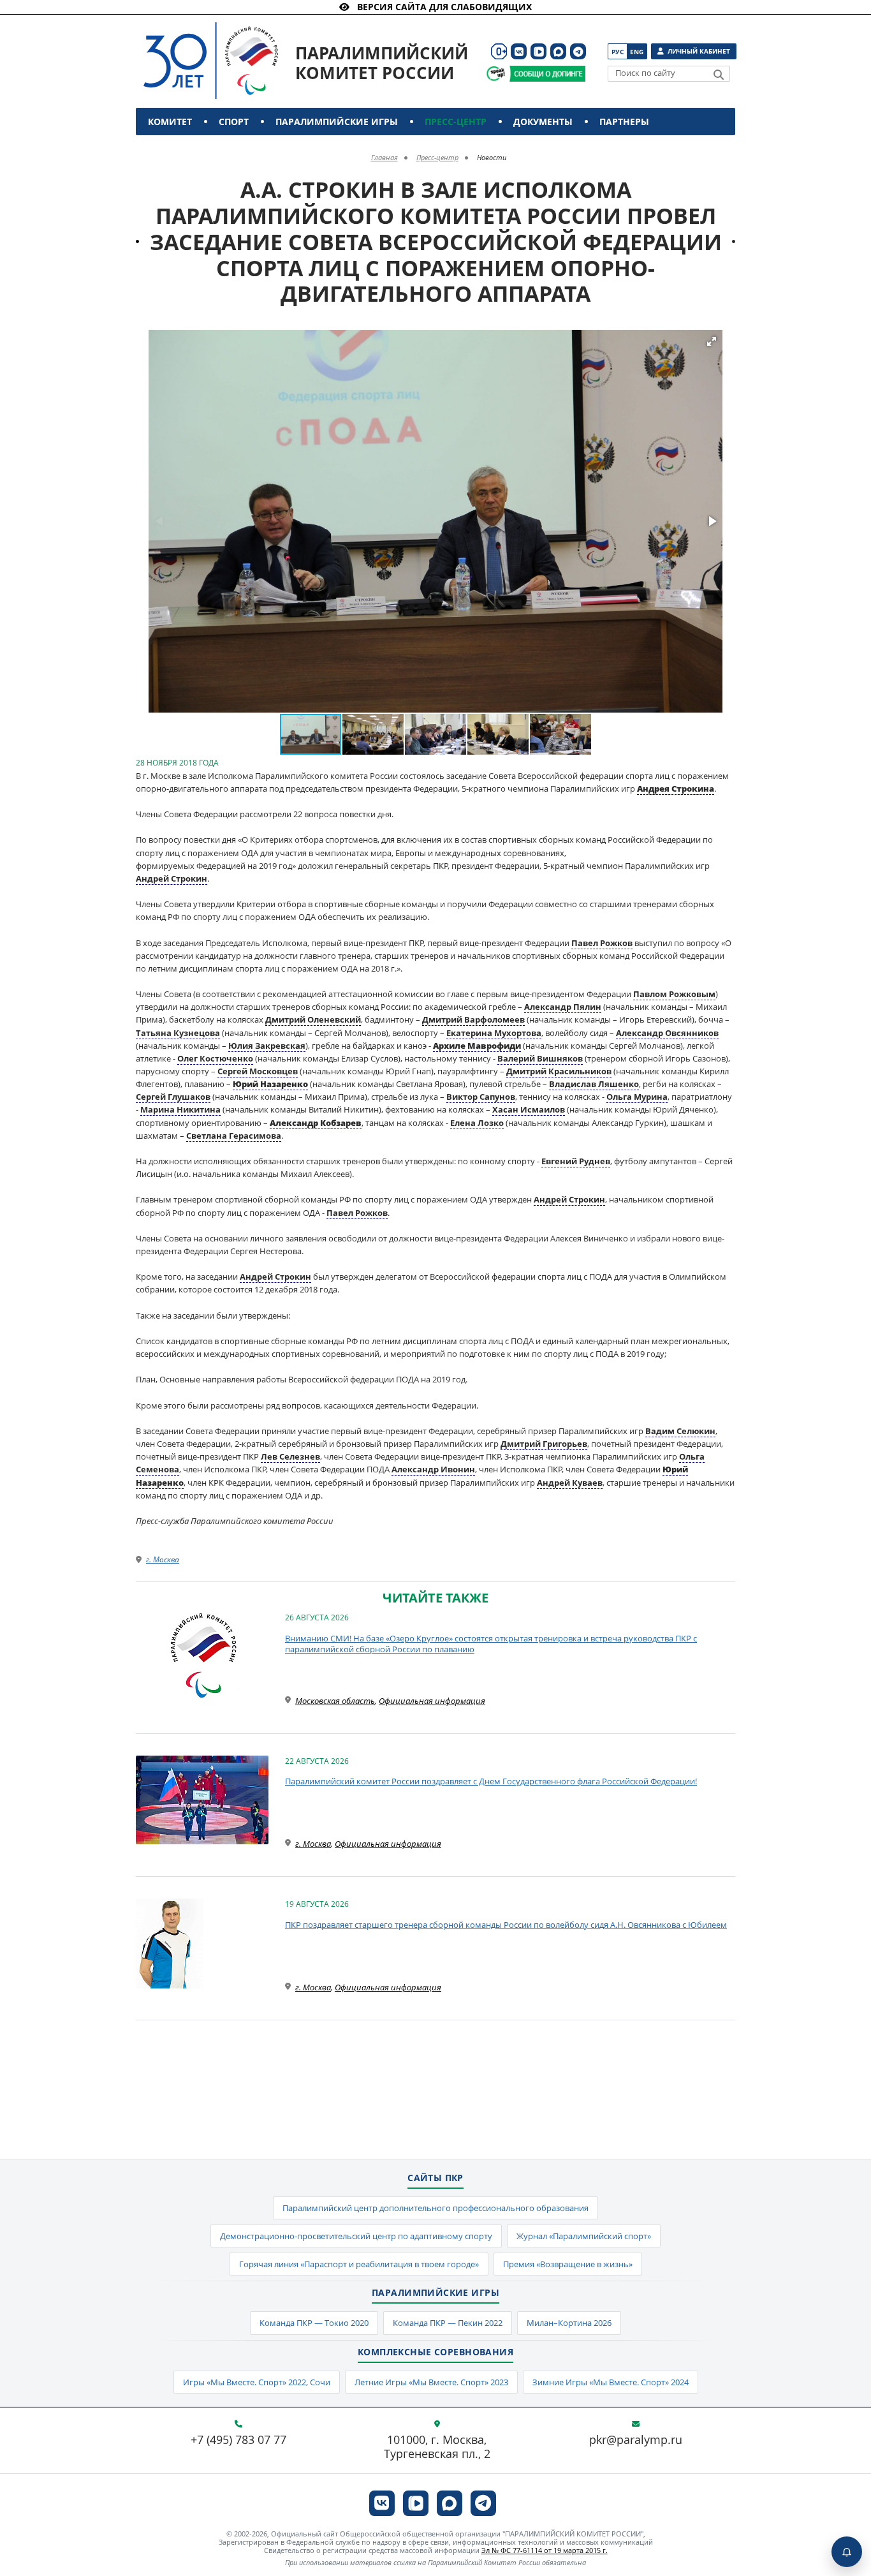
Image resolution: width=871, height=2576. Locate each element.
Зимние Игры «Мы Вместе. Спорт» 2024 (611, 2382)
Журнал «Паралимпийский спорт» (584, 2236)
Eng (637, 52)
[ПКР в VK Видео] (538, 51)
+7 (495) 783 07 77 (238, 2440)
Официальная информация (432, 1701)
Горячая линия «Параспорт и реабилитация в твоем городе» (359, 2264)
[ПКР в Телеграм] (578, 51)
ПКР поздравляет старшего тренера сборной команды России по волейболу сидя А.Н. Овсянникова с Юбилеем (506, 1925)
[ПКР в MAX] (558, 51)
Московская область (335, 1701)
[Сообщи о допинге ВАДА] (496, 74)
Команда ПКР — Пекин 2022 (448, 2323)
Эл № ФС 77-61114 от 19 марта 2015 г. (545, 2550)
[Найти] (719, 75)
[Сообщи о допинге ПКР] (547, 74)
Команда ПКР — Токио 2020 (314, 2323)
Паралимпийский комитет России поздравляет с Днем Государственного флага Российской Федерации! (491, 1781)
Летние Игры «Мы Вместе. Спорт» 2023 (431, 2382)
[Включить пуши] (847, 2552)
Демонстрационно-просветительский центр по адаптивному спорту (356, 2236)
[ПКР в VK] (519, 51)
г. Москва (163, 1559)
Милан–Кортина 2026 (569, 2323)
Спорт (234, 122)
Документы (543, 122)
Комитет (170, 122)
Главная (384, 157)
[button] (712, 341)
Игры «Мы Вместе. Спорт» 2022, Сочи (257, 2382)
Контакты (176, 149)
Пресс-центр (456, 122)
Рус (618, 52)
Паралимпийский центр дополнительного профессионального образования (435, 2208)
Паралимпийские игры (337, 122)
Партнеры (624, 122)
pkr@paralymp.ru (636, 2440)
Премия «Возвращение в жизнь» (568, 2264)
